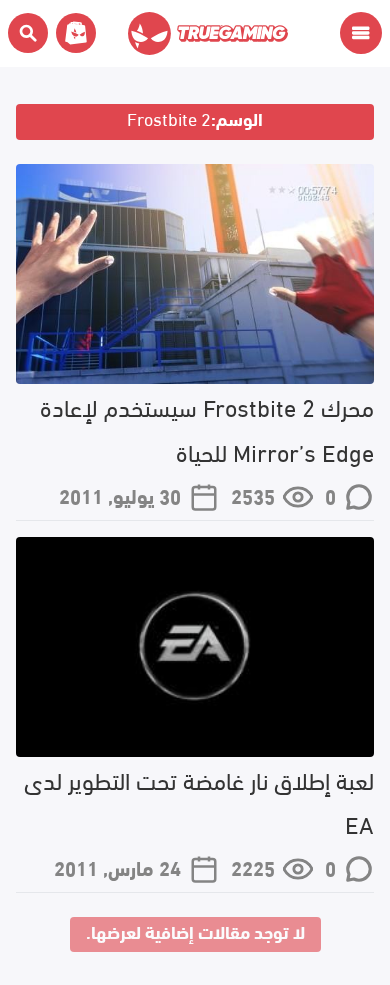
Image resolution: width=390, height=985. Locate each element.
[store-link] (72, 33)
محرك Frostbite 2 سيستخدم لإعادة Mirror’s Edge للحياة (207, 428)
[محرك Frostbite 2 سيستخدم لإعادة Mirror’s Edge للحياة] (195, 274)
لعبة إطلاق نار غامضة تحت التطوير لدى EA (199, 801)
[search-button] (28, 33)
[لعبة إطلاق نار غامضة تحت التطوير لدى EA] (195, 647)
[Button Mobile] (361, 33)
